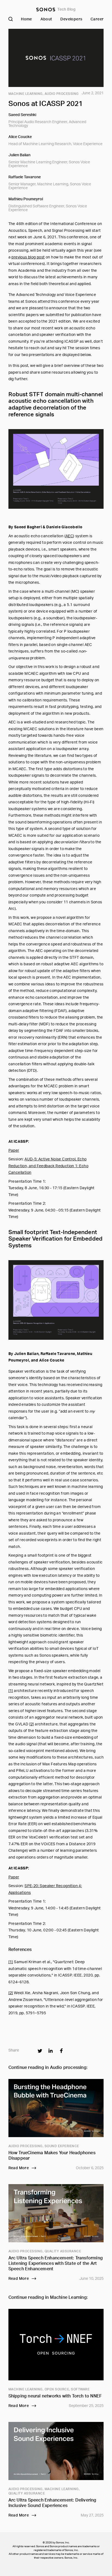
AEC (69, 536)
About (46, 19)
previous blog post (28, 257)
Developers (71, 19)
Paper (14, 1151)
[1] (11, 1691)
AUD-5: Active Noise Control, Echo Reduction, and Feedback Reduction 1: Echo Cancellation (48, 1166)
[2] (32, 1724)
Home (27, 19)
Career (97, 19)
